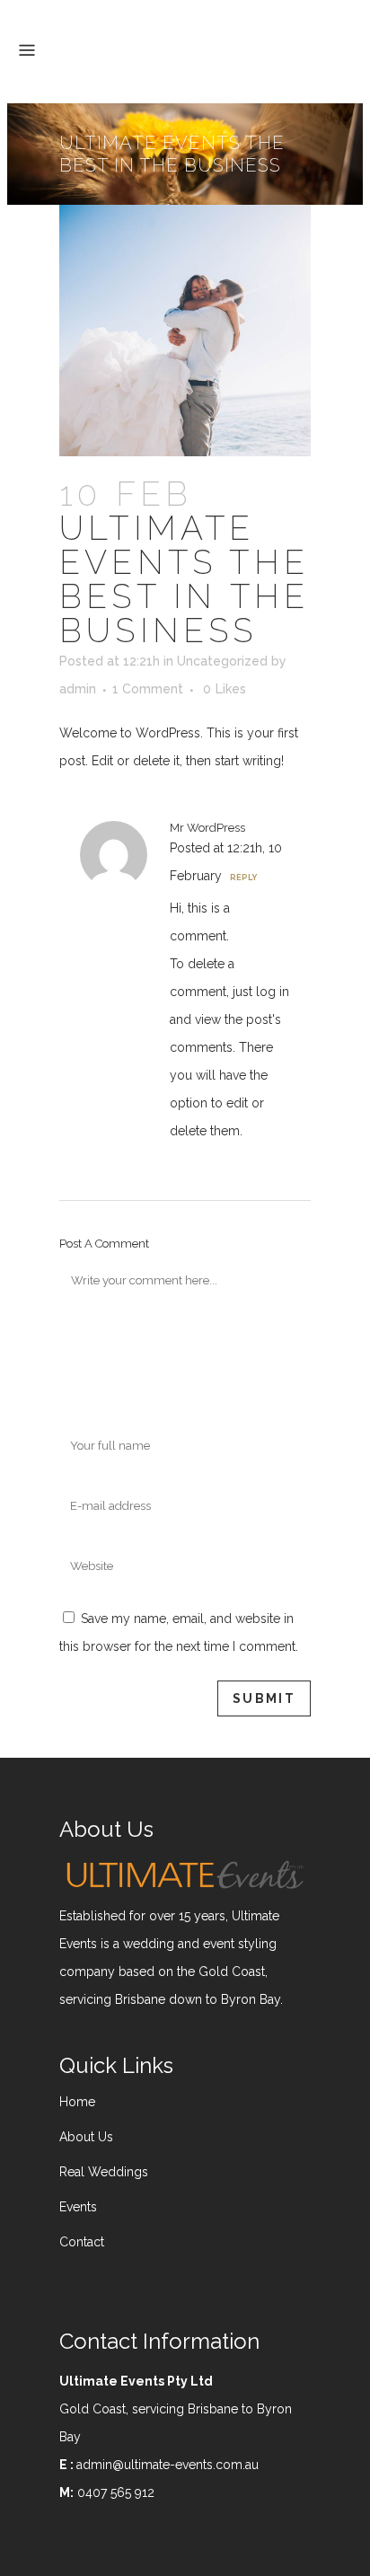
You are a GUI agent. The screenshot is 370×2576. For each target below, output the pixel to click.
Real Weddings (104, 2172)
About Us (86, 2137)
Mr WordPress (207, 828)
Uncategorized (222, 661)
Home (77, 2102)
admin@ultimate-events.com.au (167, 2465)
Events (78, 2207)
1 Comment (148, 689)
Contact (82, 2242)
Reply (243, 878)
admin (78, 689)
